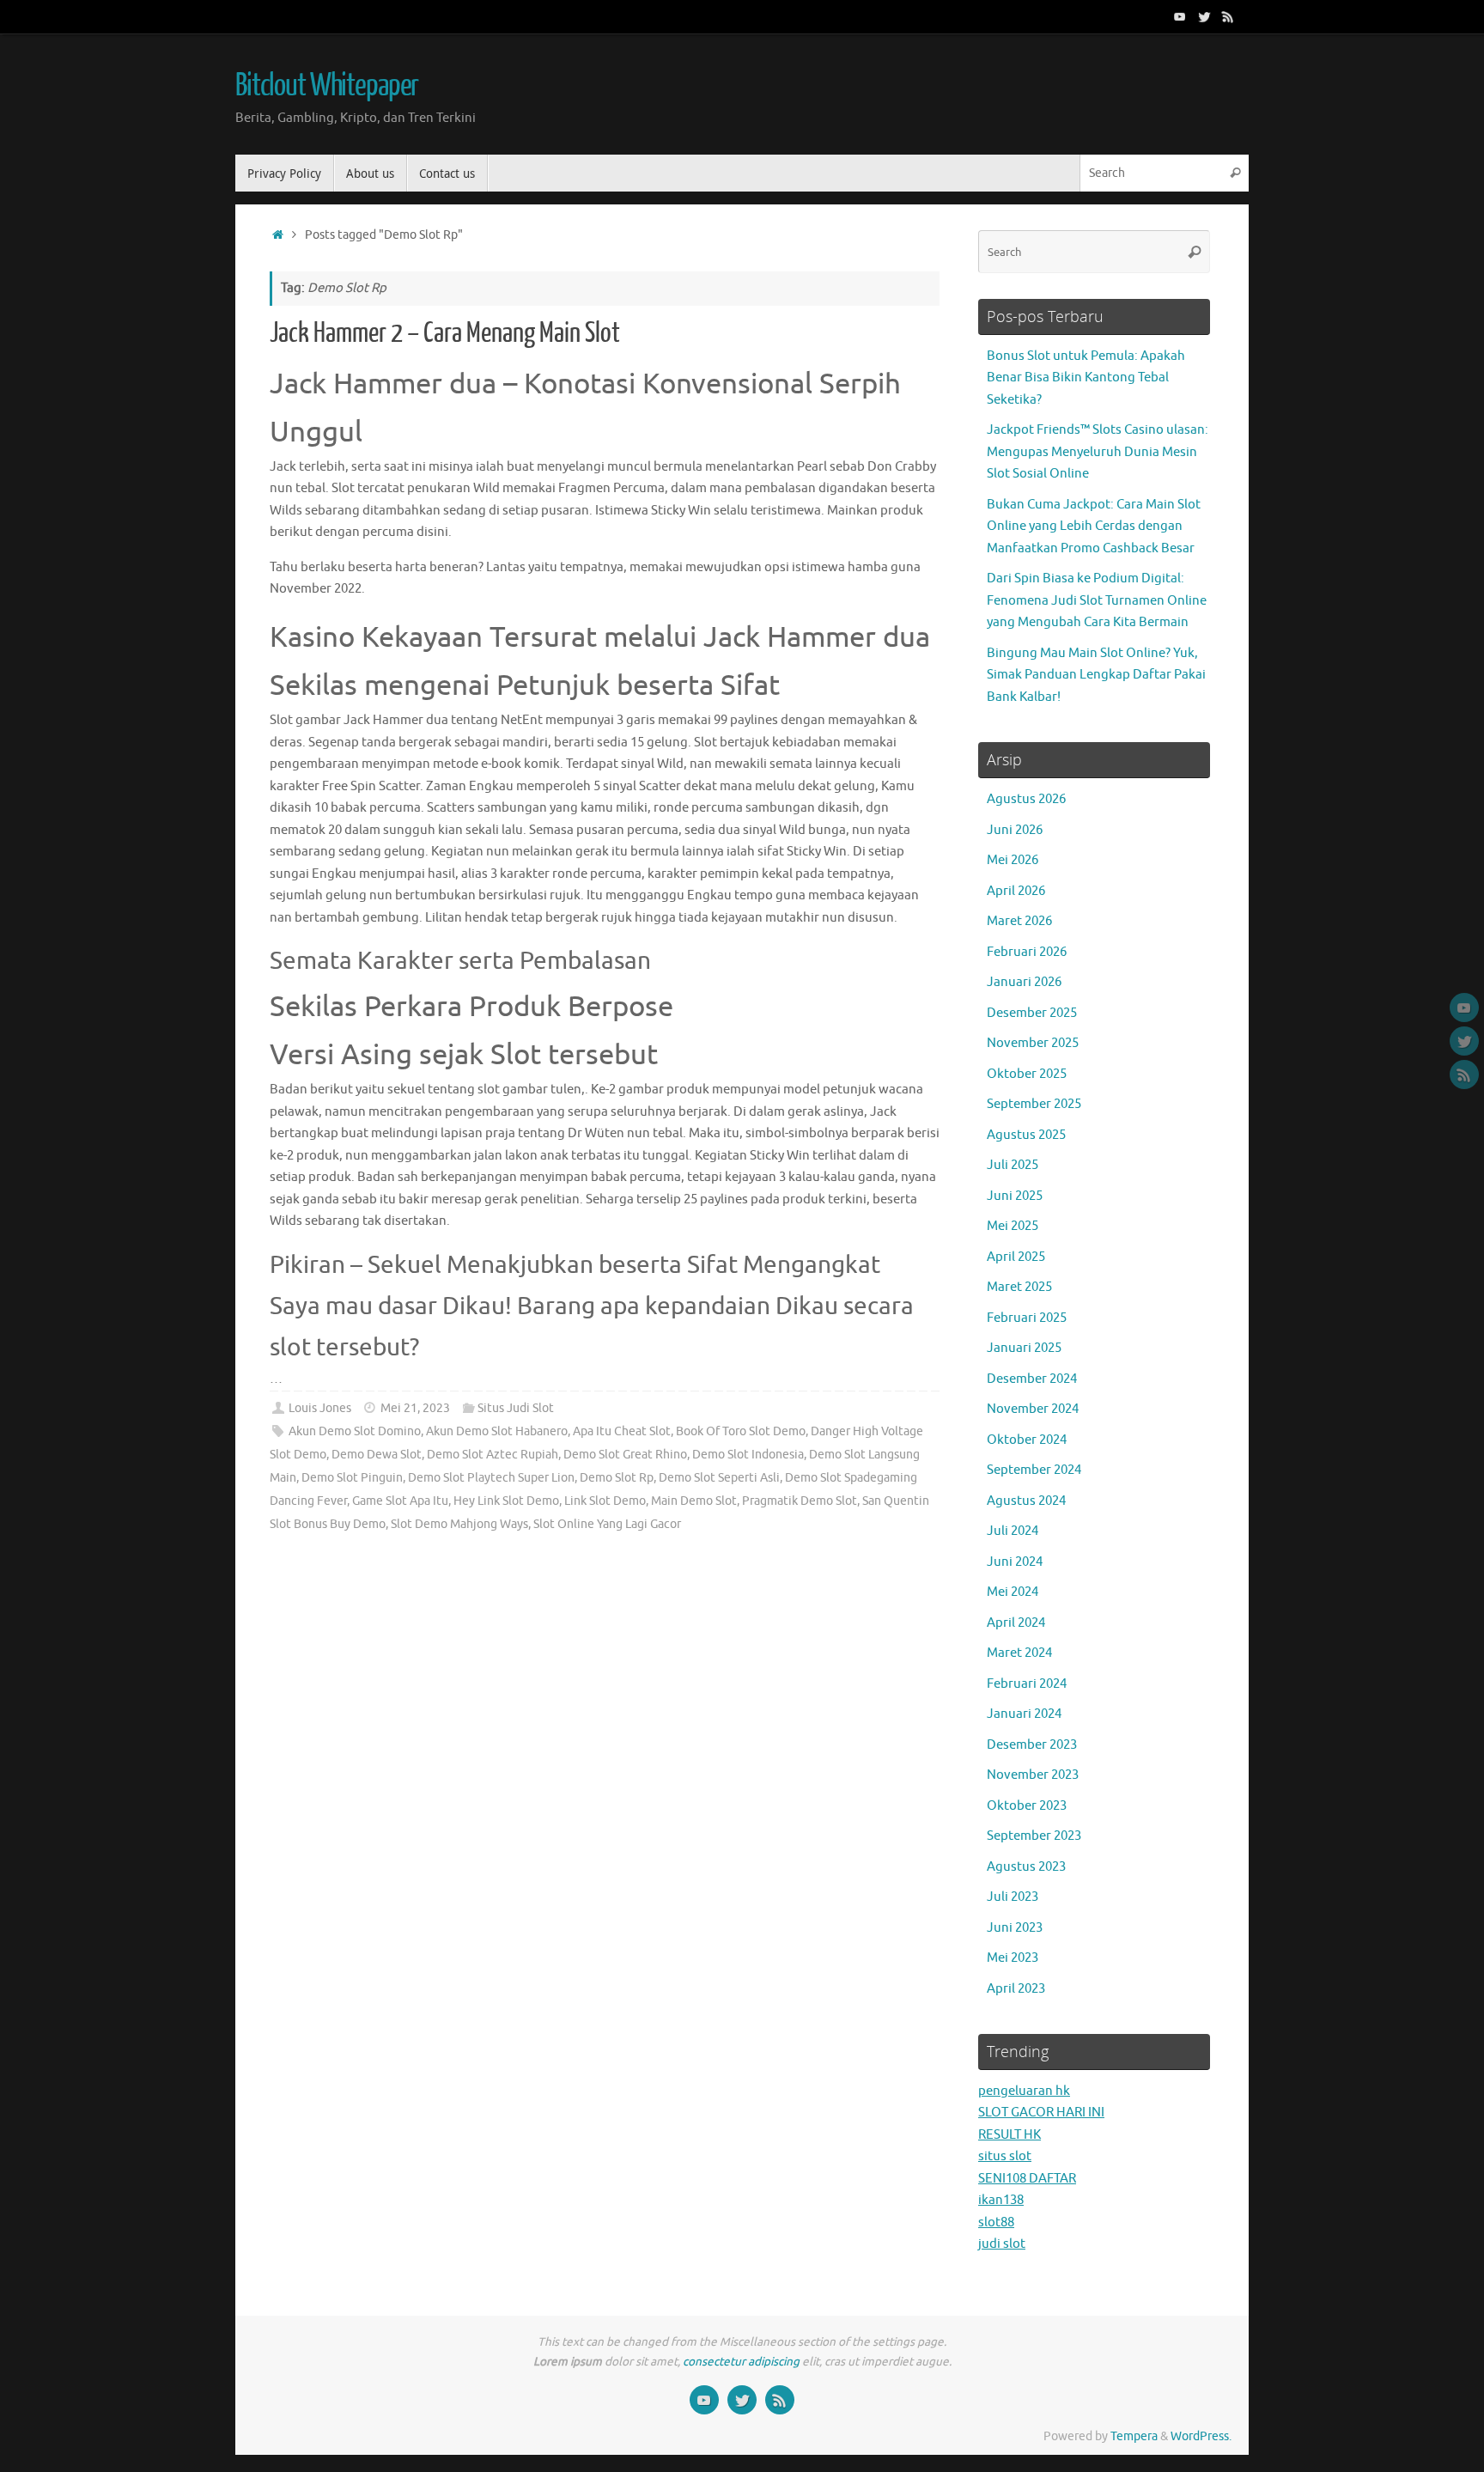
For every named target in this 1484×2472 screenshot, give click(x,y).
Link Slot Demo (605, 1501)
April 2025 (1016, 1257)
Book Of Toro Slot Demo (741, 1431)
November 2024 (1033, 1409)
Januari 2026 (1024, 982)
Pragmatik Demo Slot (800, 1501)
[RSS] (1228, 16)
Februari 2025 (1027, 1318)
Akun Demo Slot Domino (355, 1431)
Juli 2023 (1013, 1897)
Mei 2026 (1013, 860)
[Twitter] (1204, 16)
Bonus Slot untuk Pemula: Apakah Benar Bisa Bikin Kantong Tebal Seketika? (1086, 378)
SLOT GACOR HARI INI (1041, 2113)
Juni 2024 (1015, 1562)
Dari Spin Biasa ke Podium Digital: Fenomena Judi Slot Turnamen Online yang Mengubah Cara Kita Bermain (1097, 600)
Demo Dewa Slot (377, 1455)
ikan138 (1001, 2200)
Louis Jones (320, 1408)
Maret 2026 (1019, 921)
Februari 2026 (1027, 952)
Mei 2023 (1013, 1958)
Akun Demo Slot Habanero (497, 1431)
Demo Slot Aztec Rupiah (493, 1455)
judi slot (1002, 2244)
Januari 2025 (1024, 1348)
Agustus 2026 (1026, 799)
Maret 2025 (1019, 1287)
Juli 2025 (1013, 1165)
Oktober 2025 (1027, 1074)
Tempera (1134, 2436)
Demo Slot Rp (617, 1478)
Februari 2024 (1027, 1684)
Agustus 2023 (1026, 1867)
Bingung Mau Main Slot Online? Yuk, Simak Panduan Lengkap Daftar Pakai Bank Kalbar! (1096, 675)
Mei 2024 (1013, 1592)
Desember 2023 (1032, 1745)
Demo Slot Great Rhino (625, 1455)
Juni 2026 (1015, 830)
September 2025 (1034, 1104)
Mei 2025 (1013, 1226)
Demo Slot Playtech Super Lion (491, 1478)
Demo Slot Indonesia (748, 1455)
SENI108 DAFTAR (1027, 2179)
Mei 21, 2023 (415, 1408)
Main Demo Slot (694, 1501)
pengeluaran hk (1024, 2091)
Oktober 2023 (1027, 1806)
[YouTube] (1180, 16)
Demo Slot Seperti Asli (719, 1478)
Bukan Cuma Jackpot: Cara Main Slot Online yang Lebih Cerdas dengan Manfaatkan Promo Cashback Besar (1094, 527)
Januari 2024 (1024, 1714)
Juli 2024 (1013, 1531)
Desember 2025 (1032, 1013)
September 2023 (1034, 1836)
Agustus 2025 (1026, 1135)
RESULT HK (1010, 2135)
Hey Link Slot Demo (506, 1501)
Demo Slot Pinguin (352, 1478)
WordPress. (1201, 2436)
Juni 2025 (1015, 1196)
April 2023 (1016, 1989)
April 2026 (1016, 891)
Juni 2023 (1015, 1928)
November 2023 (1033, 1775)
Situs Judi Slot (516, 1408)
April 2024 (1016, 1623)
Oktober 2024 (1027, 1440)
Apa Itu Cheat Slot (622, 1431)
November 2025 (1033, 1043)
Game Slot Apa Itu (400, 1501)
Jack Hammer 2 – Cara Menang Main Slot (445, 333)
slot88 (996, 2222)
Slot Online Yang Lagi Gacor (607, 1524)
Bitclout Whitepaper (327, 86)
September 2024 (1034, 1470)
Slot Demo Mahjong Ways (459, 1524)
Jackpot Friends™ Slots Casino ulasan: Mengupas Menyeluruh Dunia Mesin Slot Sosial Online (1098, 452)
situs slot (1005, 2156)
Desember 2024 (1032, 1379)
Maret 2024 (1019, 1653)
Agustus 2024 (1026, 1501)
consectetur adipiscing (741, 2362)
